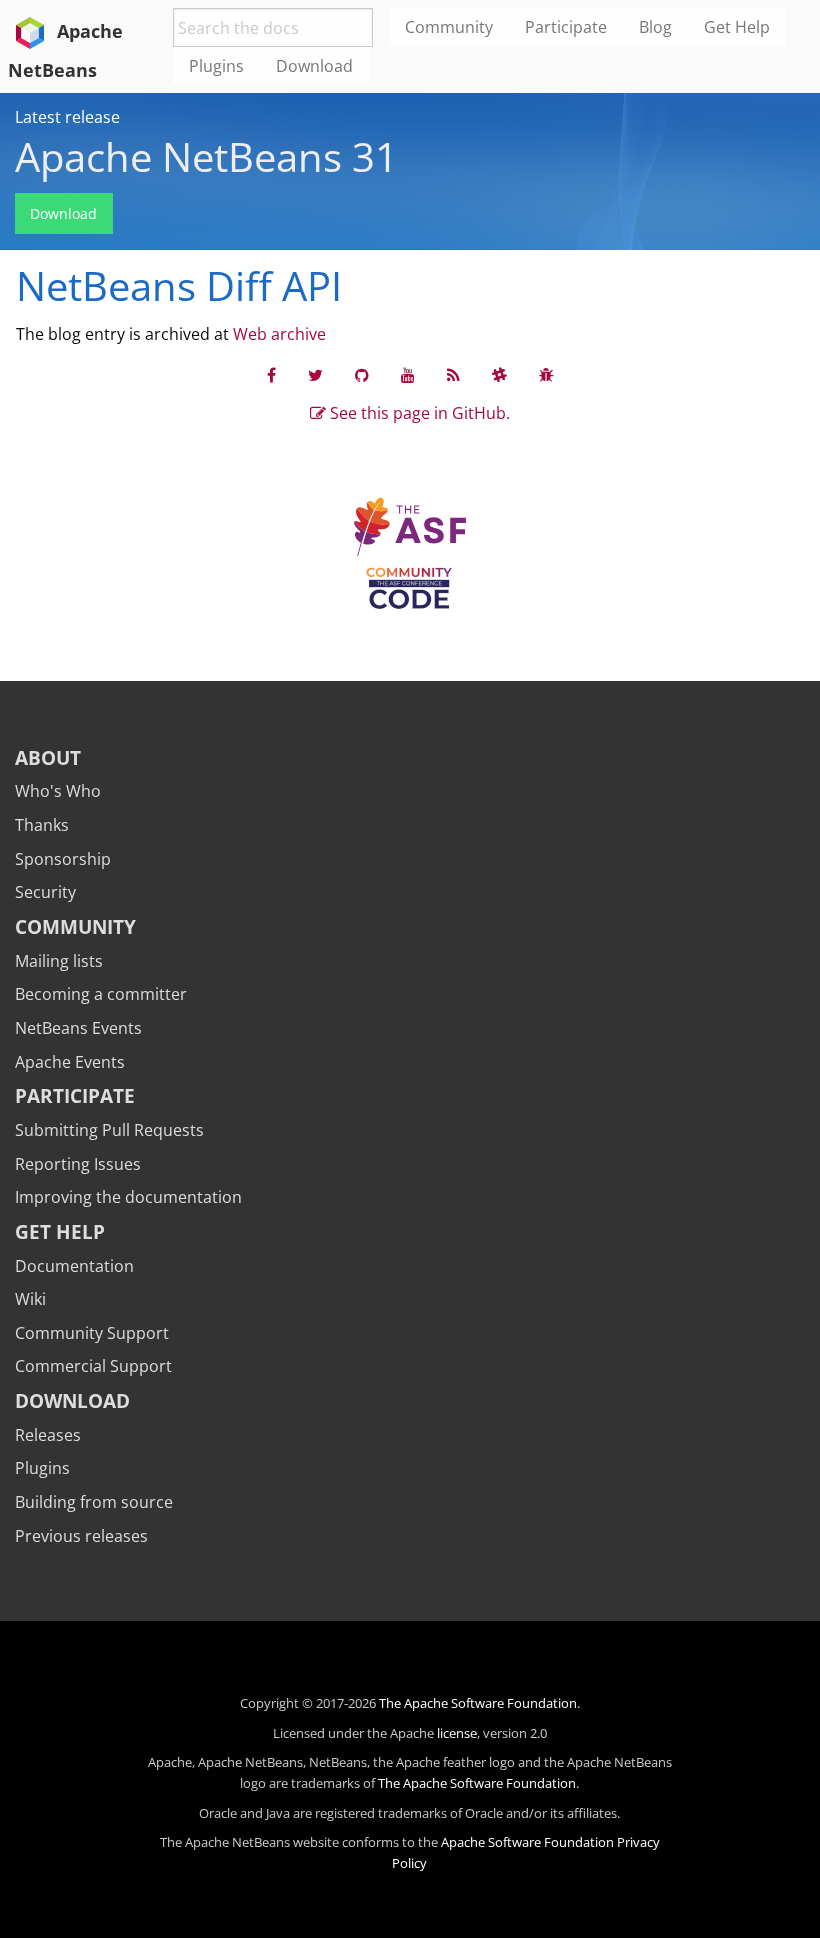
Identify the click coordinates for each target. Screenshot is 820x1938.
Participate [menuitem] (566, 27)
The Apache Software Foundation (478, 1703)
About (48, 757)
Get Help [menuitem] (737, 27)
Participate (75, 1095)
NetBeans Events (78, 1028)
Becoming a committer (101, 994)
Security (45, 892)
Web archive (279, 334)
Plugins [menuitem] (216, 66)
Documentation (74, 1266)
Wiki (30, 1299)
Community (75, 926)
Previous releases (81, 1536)
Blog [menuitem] (655, 27)
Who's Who (58, 791)
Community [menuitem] (449, 27)
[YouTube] (408, 375)
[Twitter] (315, 375)
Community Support (92, 1333)
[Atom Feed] (453, 375)
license (457, 1733)
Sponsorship (63, 859)
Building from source (94, 1502)
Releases (48, 1435)
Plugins (42, 1468)
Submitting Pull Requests (109, 1130)
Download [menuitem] (314, 66)
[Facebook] (271, 375)
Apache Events (70, 1062)
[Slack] (499, 375)
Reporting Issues (78, 1164)
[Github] (362, 375)
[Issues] (546, 375)
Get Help (60, 1231)
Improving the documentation (128, 1197)
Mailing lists (59, 961)
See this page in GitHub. (418, 413)
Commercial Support (93, 1366)
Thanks (42, 825)
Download (63, 213)
